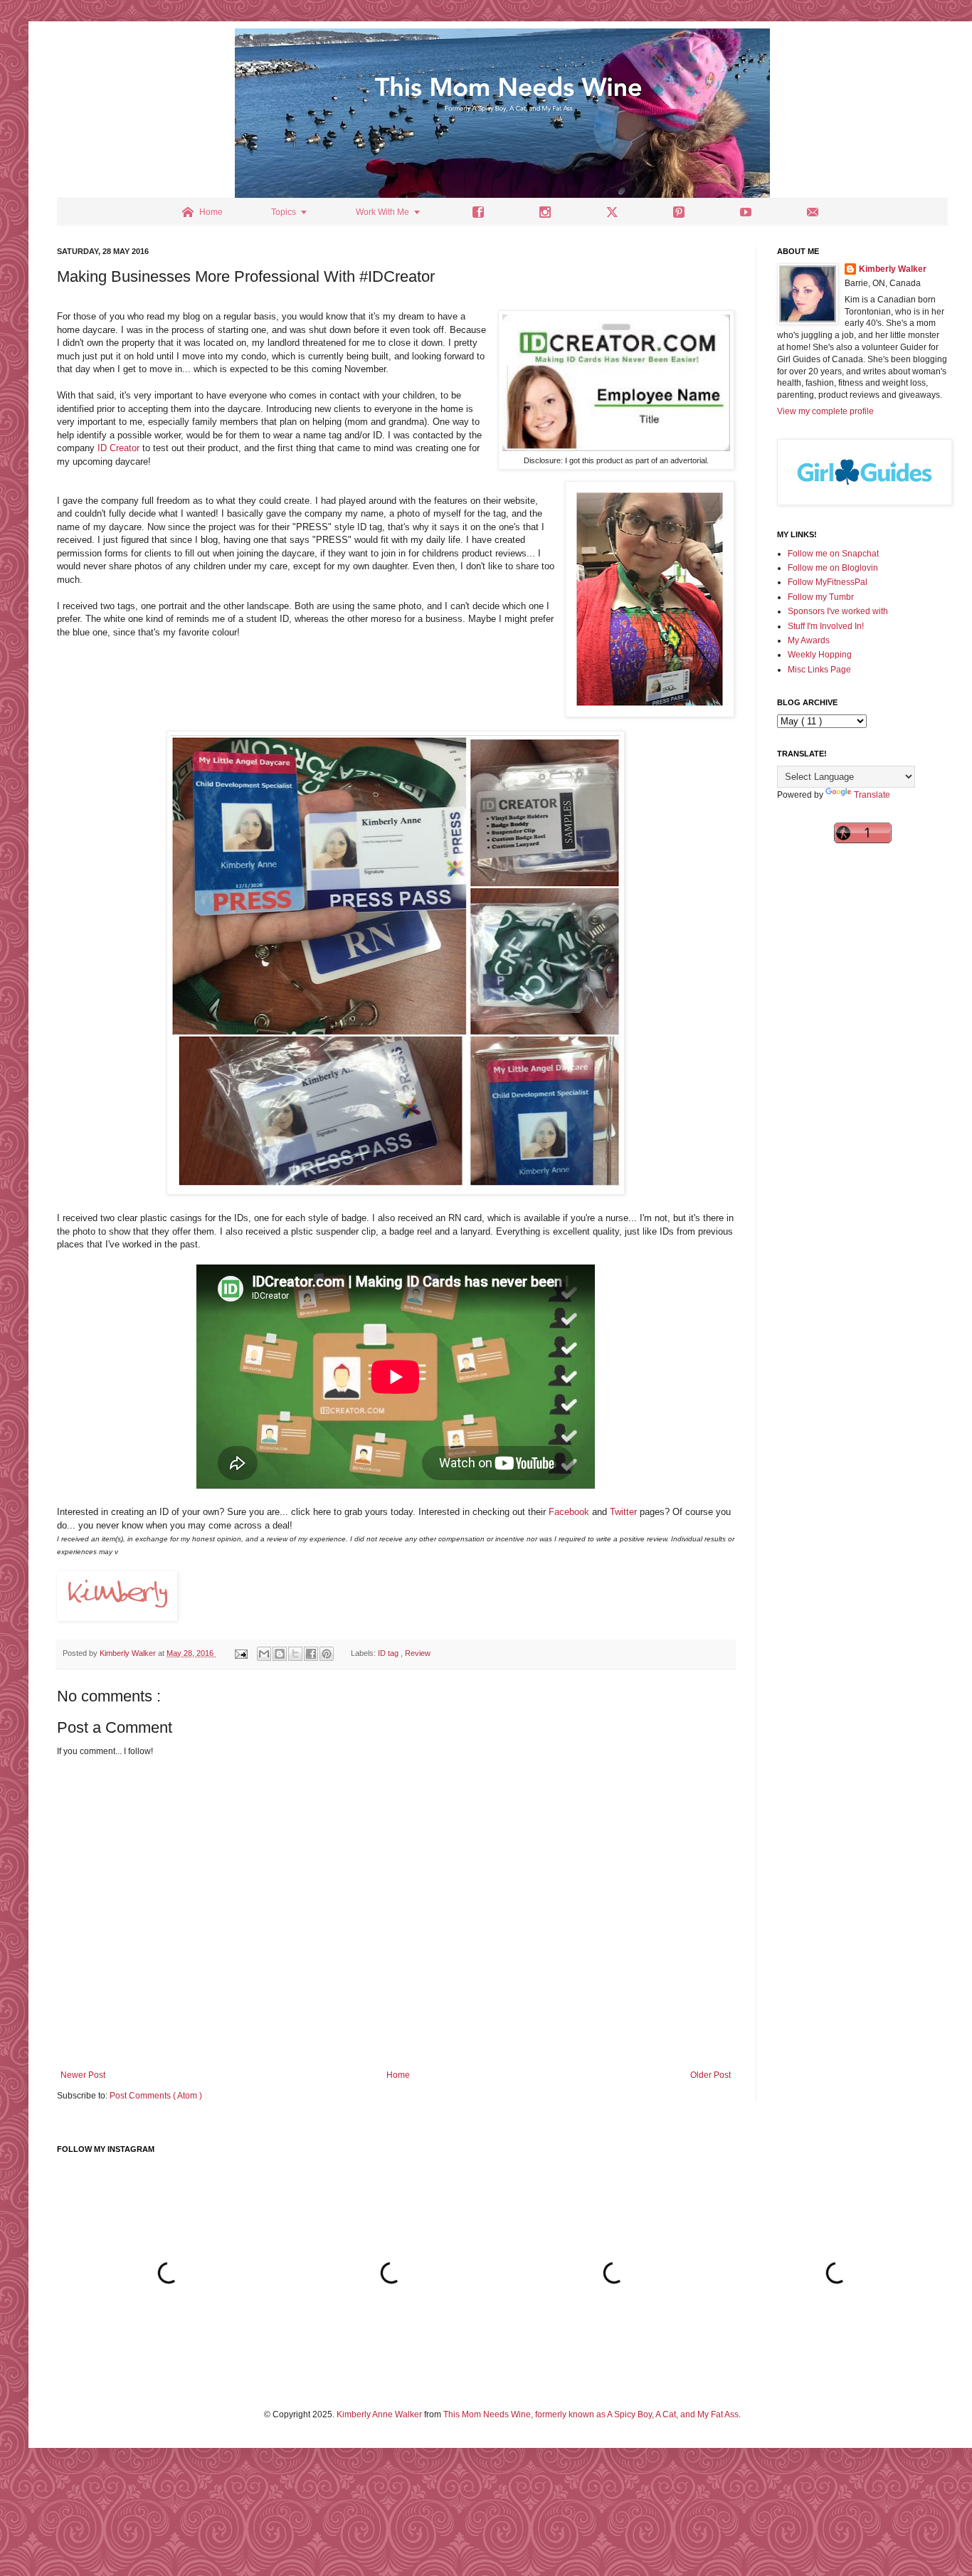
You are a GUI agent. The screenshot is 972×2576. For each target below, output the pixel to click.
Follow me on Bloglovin (833, 568)
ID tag (389, 1653)
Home (398, 2075)
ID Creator (120, 448)
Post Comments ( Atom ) (156, 2096)
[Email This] (264, 1654)
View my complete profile (825, 411)
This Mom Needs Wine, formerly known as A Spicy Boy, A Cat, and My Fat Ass (591, 2414)
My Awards (809, 640)
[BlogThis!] (280, 1654)
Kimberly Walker (893, 269)
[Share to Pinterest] (327, 1654)
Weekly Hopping (820, 655)
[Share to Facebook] (311, 1654)
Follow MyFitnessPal (828, 582)
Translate (872, 795)
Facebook (569, 1512)
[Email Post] (241, 1653)
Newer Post (83, 2075)
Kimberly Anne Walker (379, 2414)
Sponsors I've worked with (838, 611)
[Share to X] (295, 1654)
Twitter (623, 1512)
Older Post (710, 2075)
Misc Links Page (819, 670)
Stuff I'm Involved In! (826, 626)
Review (418, 1653)
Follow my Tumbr (821, 597)
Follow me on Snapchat (833, 554)
